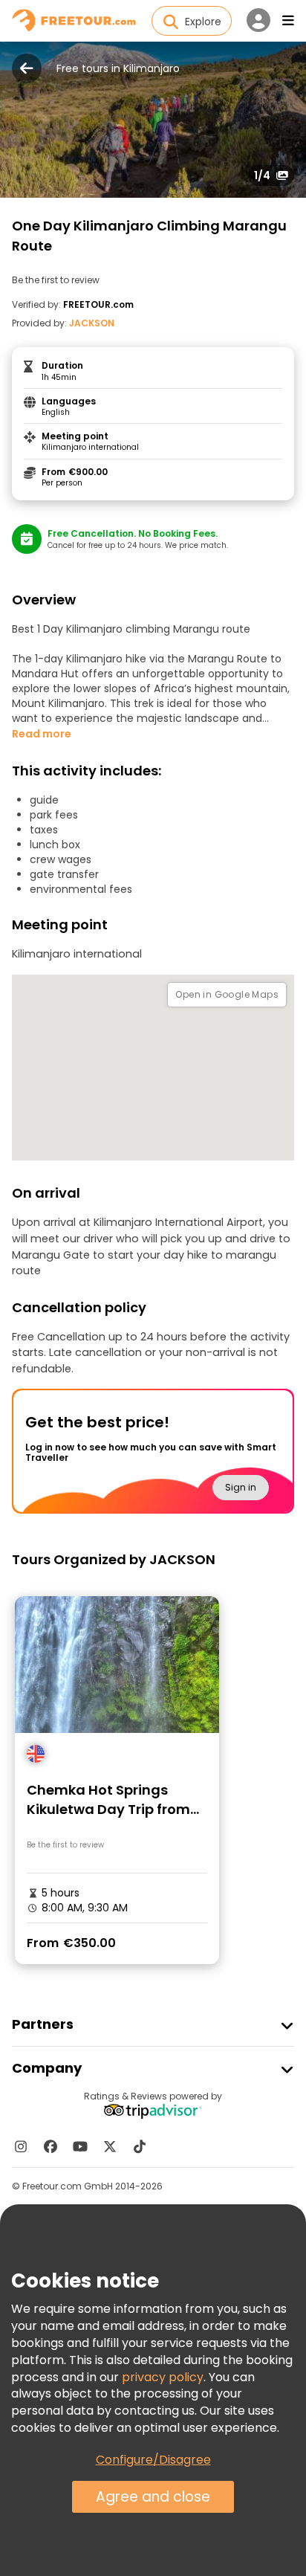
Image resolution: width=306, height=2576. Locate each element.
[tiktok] (140, 2146)
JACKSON (92, 323)
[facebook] (51, 2146)
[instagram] (21, 2146)
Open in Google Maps (227, 994)
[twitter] (110, 2146)
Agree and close (153, 2497)
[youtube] (80, 2146)
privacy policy (163, 2377)
